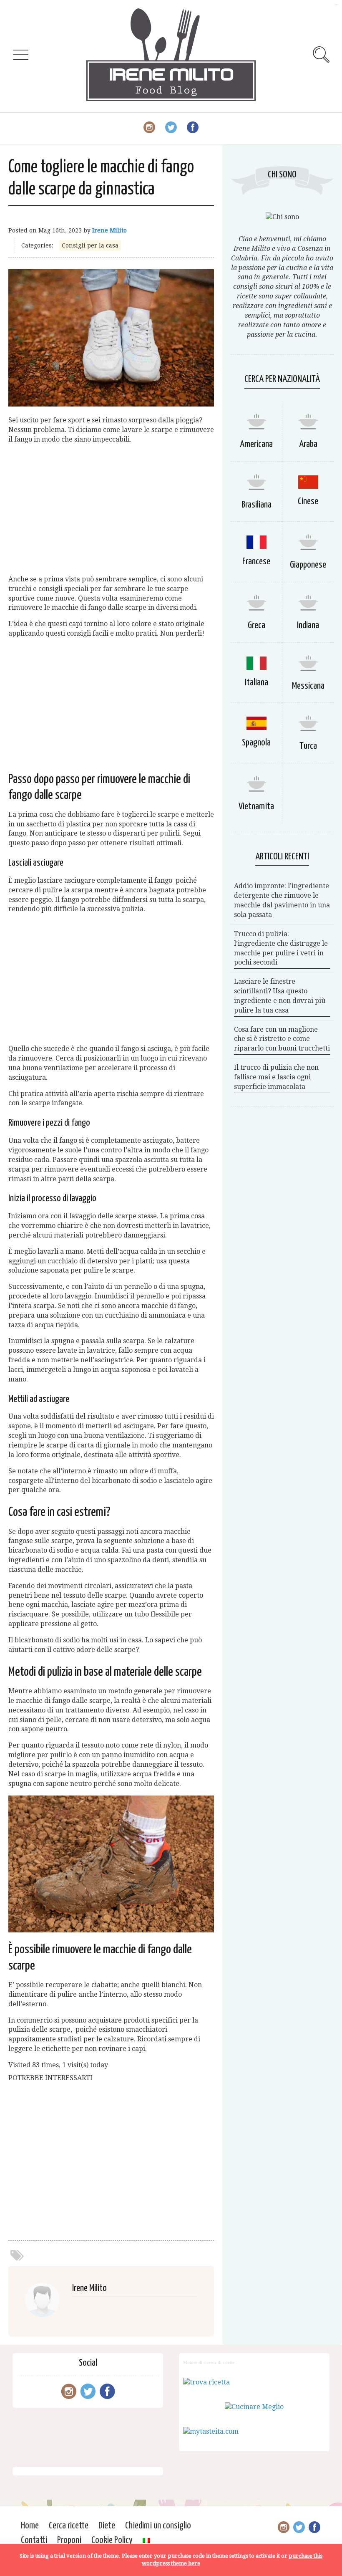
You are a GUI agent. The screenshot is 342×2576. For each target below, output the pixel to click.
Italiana (256, 683)
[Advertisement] (111, 510)
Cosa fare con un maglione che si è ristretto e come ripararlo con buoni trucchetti (282, 1039)
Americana (256, 444)
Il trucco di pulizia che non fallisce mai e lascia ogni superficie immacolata (276, 1077)
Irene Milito (109, 230)
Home (30, 2526)
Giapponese (308, 565)
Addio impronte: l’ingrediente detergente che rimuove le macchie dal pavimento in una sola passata (282, 900)
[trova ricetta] (206, 2382)
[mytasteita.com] (211, 2431)
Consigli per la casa (90, 245)
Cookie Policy (112, 2540)
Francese (256, 562)
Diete (107, 2526)
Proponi (69, 2540)
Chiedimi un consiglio (158, 2526)
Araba (308, 444)
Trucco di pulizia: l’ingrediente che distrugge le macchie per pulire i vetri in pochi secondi (281, 948)
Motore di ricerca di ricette (209, 2362)
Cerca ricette (69, 2526)
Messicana (308, 686)
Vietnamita (256, 807)
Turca (308, 746)
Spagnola (256, 743)
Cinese (308, 501)
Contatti (34, 2540)
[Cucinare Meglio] (254, 2407)
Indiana (308, 625)
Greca (256, 625)
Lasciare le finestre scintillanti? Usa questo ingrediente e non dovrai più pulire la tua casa (280, 996)
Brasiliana (256, 505)
